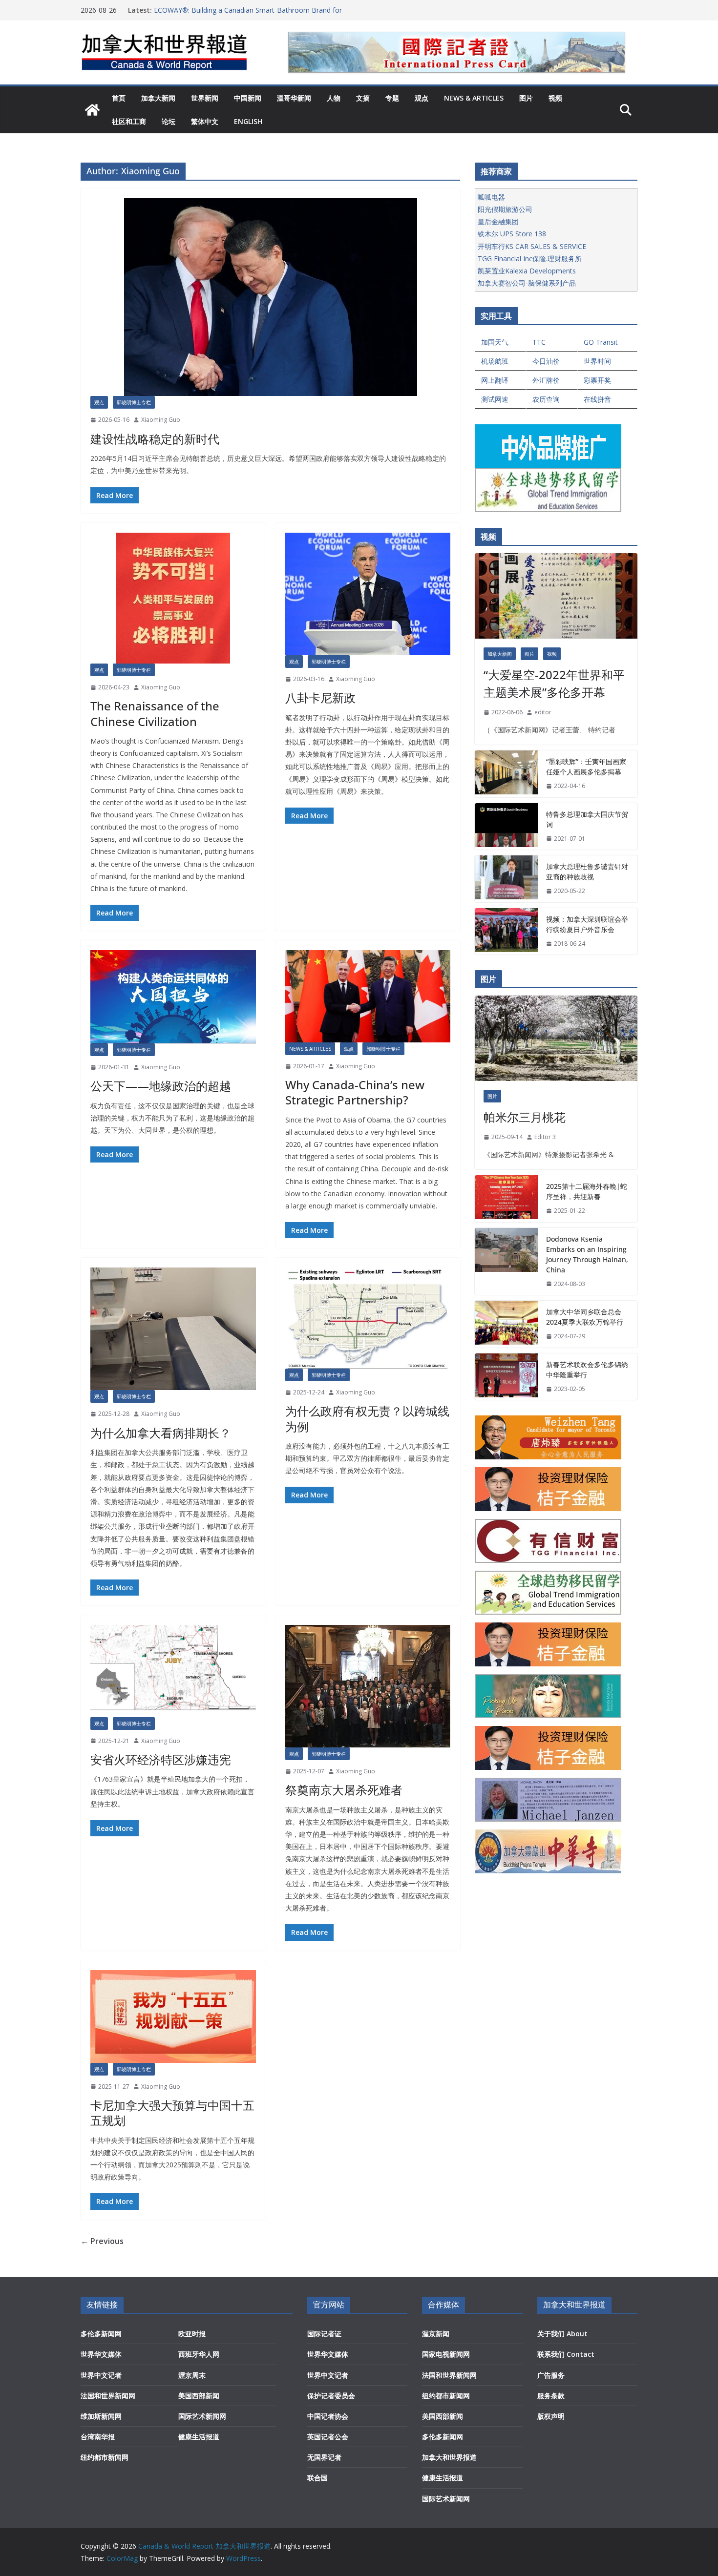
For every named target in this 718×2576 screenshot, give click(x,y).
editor (543, 712)
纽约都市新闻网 (105, 2457)
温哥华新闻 (294, 98)
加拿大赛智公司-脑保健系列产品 (527, 283)
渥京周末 (192, 2375)
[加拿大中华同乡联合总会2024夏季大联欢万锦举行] (507, 1324)
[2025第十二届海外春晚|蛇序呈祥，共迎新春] (507, 1199)
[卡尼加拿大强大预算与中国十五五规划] (173, 2016)
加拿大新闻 (158, 98)
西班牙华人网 (199, 2354)
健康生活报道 (199, 2437)
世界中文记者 (101, 2375)
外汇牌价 (546, 380)
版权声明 (551, 2416)
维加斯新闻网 (101, 2416)
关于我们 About (562, 2334)
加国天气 (495, 342)
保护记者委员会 (331, 2396)
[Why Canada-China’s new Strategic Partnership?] (368, 996)
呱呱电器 (491, 197)
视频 (555, 98)
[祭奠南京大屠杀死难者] (368, 1686)
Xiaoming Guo (161, 420)
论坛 (169, 121)
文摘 (363, 98)
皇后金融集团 (498, 221)
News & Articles (474, 98)
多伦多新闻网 (101, 2334)
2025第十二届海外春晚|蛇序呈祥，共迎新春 (587, 1191)
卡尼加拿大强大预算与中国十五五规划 (172, 2113)
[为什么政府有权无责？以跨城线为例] (368, 1318)
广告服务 (551, 2375)
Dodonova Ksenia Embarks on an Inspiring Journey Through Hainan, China (587, 1254)
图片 (526, 98)
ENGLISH (248, 121)
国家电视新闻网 (446, 2354)
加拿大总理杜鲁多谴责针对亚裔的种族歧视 (587, 872)
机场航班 (495, 361)
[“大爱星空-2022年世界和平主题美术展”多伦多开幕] (556, 596)
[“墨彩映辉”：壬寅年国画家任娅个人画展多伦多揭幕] (507, 774)
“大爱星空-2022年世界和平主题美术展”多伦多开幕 (554, 683)
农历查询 (546, 399)
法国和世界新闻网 (108, 2396)
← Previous (102, 2241)
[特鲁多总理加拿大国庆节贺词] (507, 827)
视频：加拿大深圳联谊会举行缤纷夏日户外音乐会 (587, 924)
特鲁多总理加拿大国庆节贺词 (587, 819)
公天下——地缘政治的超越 (161, 1086)
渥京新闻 (436, 2334)
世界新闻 (205, 98)
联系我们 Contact (566, 2354)
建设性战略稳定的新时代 (155, 439)
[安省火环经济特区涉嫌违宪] (173, 1671)
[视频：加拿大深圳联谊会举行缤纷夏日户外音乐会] (507, 932)
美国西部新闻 (199, 2396)
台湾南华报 (98, 2437)
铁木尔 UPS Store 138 (512, 234)
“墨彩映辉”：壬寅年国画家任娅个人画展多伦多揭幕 (586, 767)
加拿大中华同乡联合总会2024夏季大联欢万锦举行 (585, 1317)
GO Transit (601, 342)
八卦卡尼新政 (320, 697)
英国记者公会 (328, 2437)
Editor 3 (545, 1137)
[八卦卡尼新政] (368, 594)
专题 (392, 98)
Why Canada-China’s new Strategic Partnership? (355, 1092)
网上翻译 (495, 380)
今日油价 (546, 361)
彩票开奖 (597, 380)
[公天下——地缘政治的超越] (173, 997)
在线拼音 (597, 399)
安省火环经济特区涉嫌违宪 (161, 1759)
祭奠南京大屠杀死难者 (344, 1790)
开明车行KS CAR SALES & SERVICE (532, 246)
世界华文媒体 (101, 2354)
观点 (422, 98)
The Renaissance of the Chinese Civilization (155, 713)
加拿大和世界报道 (449, 2457)
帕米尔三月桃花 (525, 1117)
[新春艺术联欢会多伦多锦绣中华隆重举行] (507, 1377)
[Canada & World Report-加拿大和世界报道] (92, 110)
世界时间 (597, 361)
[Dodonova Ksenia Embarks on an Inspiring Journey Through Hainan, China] (507, 1262)
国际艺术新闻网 (202, 2416)
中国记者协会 (328, 2416)
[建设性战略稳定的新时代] (270, 297)
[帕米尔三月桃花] (556, 1038)
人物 (334, 98)
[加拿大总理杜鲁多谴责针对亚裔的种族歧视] (507, 879)
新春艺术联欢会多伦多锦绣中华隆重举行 (587, 1370)
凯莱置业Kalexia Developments (527, 271)
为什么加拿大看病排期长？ (161, 1433)
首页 (119, 98)
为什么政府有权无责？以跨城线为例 (367, 1418)
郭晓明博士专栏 (134, 402)
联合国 (317, 2478)
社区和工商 (129, 121)
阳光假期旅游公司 (505, 209)
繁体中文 (205, 121)
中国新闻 (248, 98)
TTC (539, 342)
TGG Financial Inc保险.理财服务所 (530, 259)
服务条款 (551, 2396)
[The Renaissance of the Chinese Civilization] (173, 598)
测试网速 (495, 399)
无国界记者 (324, 2457)
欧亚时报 (192, 2334)
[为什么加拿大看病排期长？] (173, 1329)
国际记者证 (324, 2334)
